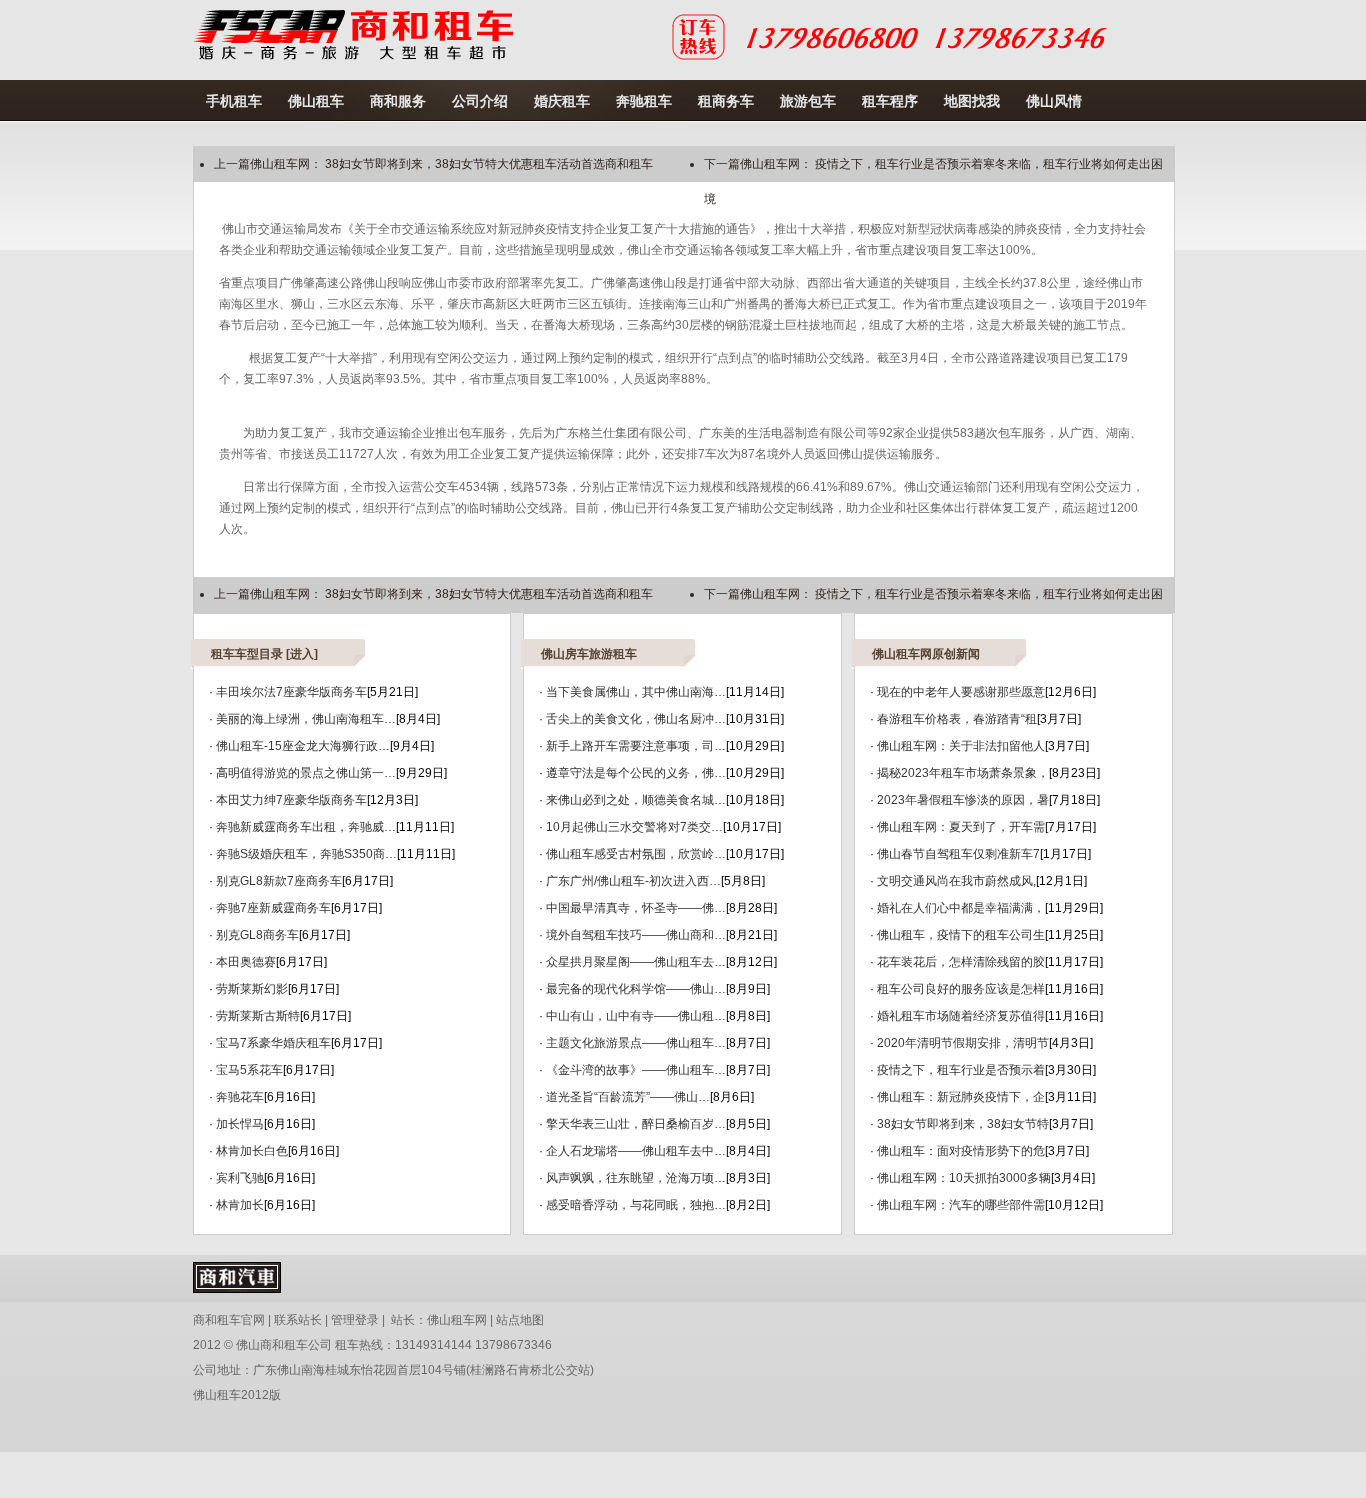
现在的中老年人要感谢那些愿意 (961, 692)
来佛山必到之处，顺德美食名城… (636, 800)
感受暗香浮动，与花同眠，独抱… (636, 1205)
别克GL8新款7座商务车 (279, 881)
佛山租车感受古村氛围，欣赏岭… (636, 854)
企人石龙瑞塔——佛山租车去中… (636, 1151)
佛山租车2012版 (237, 1395)
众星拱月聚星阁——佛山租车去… (636, 962)
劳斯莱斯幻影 (252, 989)
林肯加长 (240, 1205)
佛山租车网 (457, 1320)
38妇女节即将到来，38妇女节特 (963, 1124)
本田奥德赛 (246, 962)
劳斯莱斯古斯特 (258, 1016)
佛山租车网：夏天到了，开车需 (961, 827)
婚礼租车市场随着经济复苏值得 (961, 1016)
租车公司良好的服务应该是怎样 (961, 989)
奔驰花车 (240, 1097)
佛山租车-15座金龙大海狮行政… (303, 746)
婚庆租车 (562, 101)
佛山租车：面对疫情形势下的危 (961, 1151)
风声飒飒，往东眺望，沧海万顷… (636, 1178)
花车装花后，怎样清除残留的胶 (961, 962)
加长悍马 (240, 1124)
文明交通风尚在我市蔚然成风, (956, 881)
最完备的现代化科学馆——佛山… (636, 989)
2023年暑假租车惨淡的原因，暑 (963, 800)
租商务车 (726, 101)
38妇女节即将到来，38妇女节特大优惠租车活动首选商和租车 (489, 164)
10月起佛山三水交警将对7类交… (634, 827)
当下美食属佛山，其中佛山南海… (636, 692)
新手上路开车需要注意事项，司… (636, 746)
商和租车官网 (229, 1320)
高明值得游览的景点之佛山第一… (306, 773)
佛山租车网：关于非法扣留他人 (961, 746)
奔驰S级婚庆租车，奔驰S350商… (306, 854)
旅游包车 (808, 101)
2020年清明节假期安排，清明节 (963, 1043)
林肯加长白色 (252, 1151)
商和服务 (398, 101)
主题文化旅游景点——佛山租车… (636, 1043)
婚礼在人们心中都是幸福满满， (961, 908)
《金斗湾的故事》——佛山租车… (636, 1070)
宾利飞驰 (240, 1178)
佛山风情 (1054, 101)
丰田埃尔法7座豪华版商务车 (291, 692)
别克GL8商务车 (257, 935)
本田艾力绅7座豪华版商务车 (291, 800)
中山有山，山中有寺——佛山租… (636, 1016)
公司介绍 (480, 101)
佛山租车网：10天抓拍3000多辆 (964, 1178)
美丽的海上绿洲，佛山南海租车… (306, 719)
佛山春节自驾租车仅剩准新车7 (958, 854)
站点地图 (520, 1320)
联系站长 (298, 1320)
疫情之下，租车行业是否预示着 (961, 1070)
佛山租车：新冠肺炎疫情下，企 (961, 1097)
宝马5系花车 (249, 1070)
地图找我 (972, 101)
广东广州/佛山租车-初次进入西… (633, 881)
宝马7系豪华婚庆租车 (273, 1043)
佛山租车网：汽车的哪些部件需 (961, 1205)
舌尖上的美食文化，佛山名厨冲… (636, 719)
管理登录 (355, 1320)
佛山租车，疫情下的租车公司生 (961, 935)
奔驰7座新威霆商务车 (273, 908)
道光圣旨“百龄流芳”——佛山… (628, 1097)
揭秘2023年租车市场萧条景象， (963, 773)
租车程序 (890, 101)
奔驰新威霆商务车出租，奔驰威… (306, 827)
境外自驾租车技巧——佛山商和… (636, 935)
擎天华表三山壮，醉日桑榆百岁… (636, 1124)
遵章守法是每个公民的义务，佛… (636, 773)
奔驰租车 (644, 101)
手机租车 (234, 101)
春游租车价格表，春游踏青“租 (957, 719)
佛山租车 (316, 101)
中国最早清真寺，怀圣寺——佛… (636, 908)
